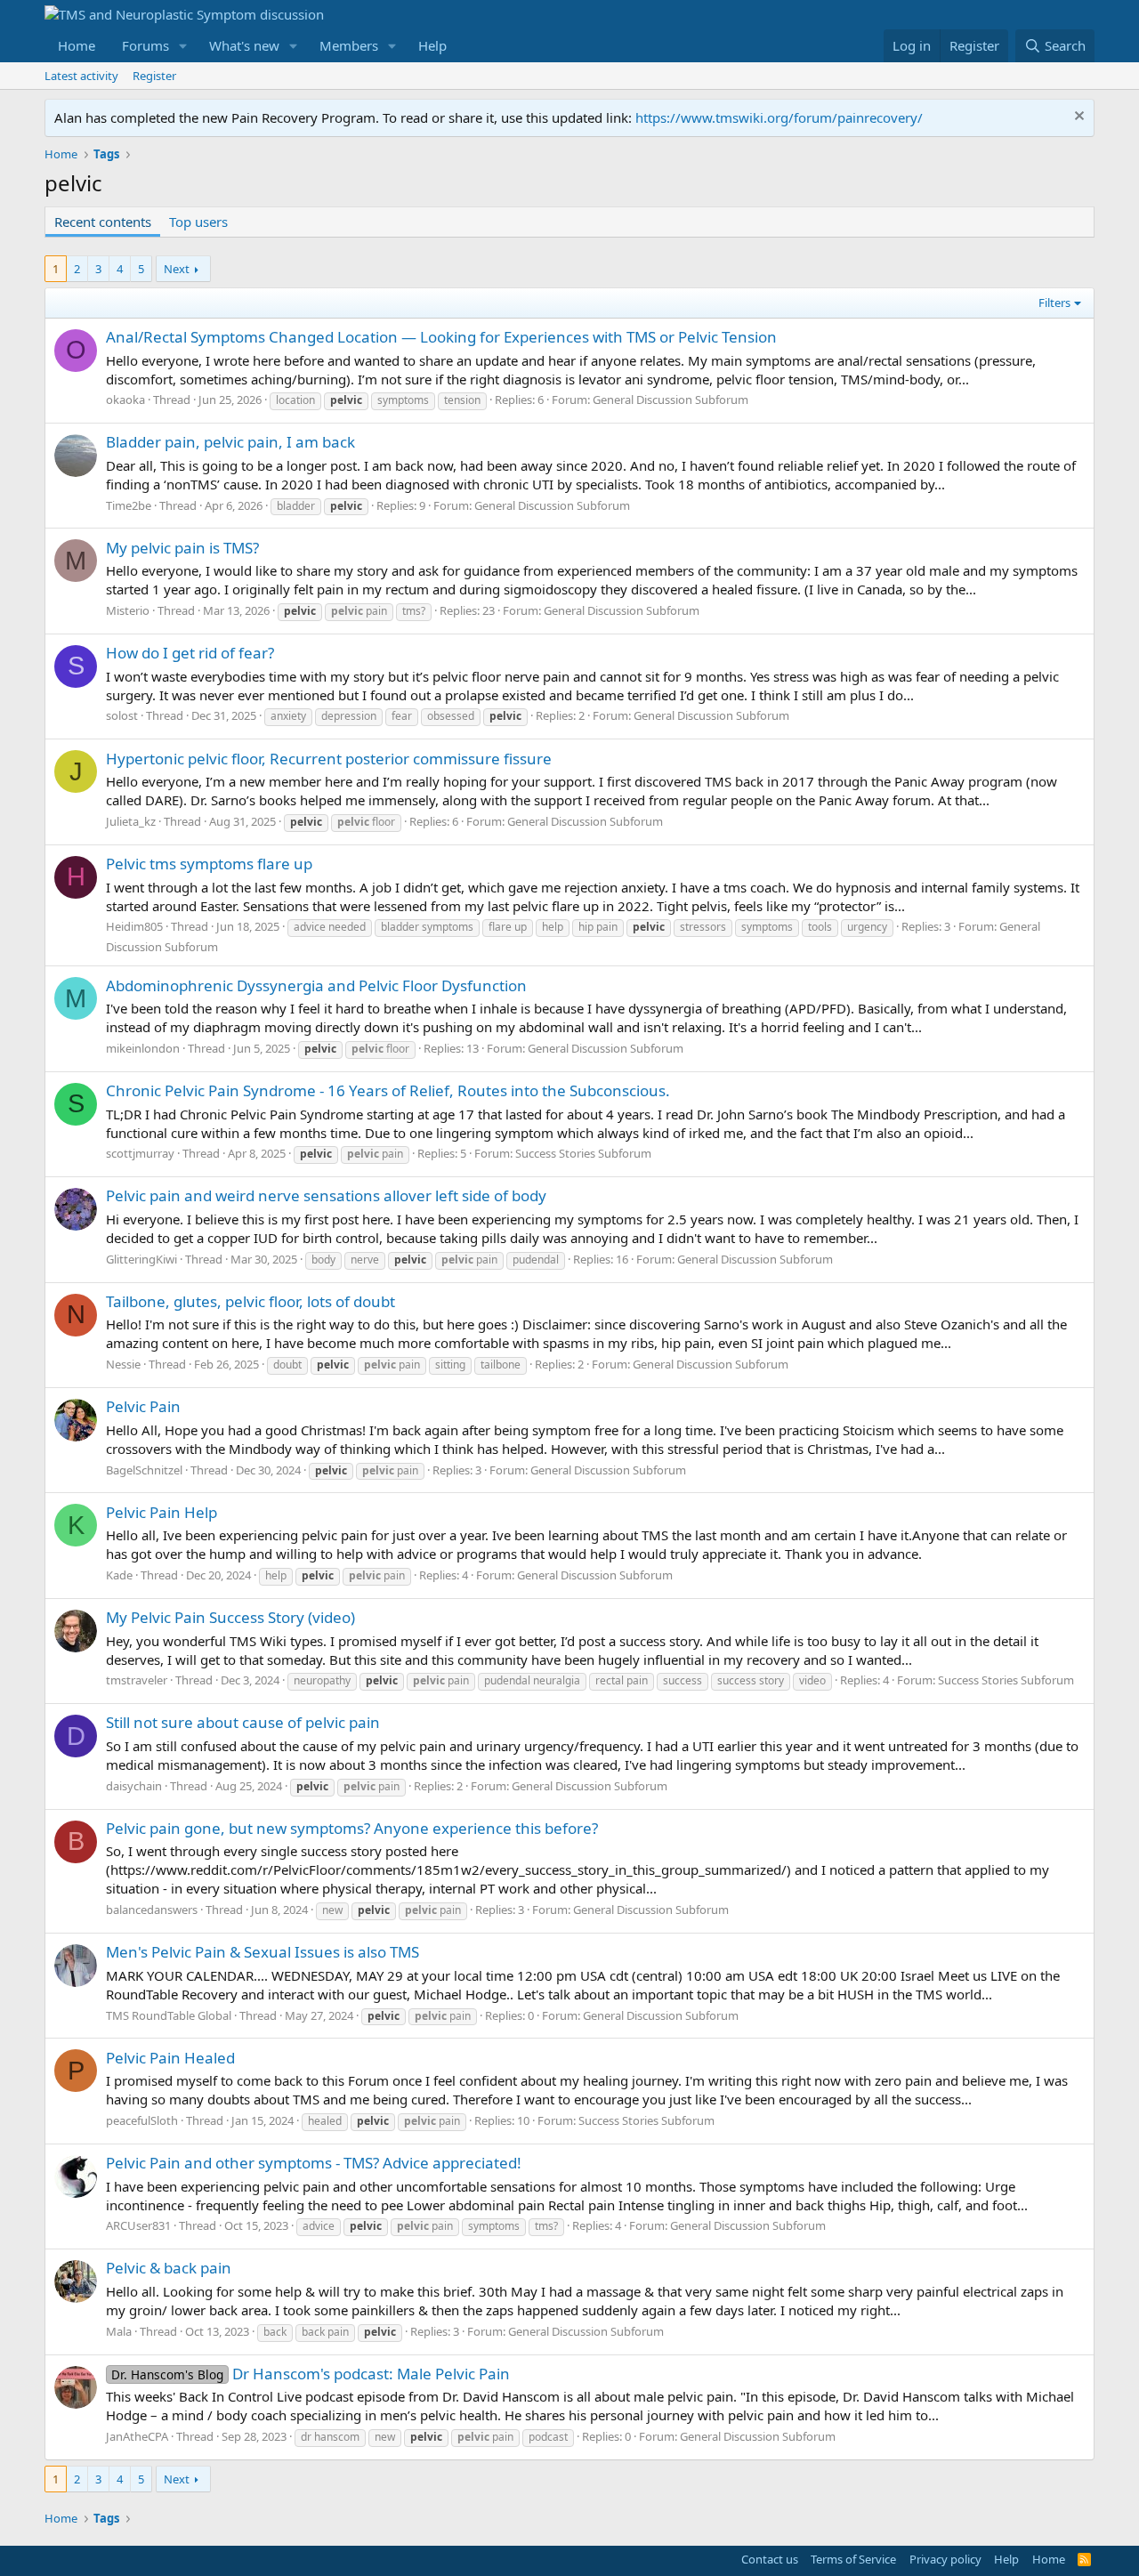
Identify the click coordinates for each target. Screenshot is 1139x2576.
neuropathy (322, 1680)
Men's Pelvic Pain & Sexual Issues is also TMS (263, 1952)
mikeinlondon (143, 1048)
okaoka (125, 400)
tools (820, 927)
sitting (450, 1365)
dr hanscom (330, 2437)
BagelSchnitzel (144, 1470)
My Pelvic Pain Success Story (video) (230, 1617)
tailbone (501, 1365)
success (683, 1680)
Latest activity (81, 76)
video (812, 1680)
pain (359, 611)
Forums (145, 45)
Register (154, 76)
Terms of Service (853, 2559)
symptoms (403, 400)
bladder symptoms (427, 927)
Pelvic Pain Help (162, 1512)
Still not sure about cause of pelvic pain (243, 1722)
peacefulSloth (142, 2120)
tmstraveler (137, 1680)
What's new (244, 45)
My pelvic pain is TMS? (182, 548)
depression (349, 716)
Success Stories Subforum (583, 1153)
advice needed (330, 927)
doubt (287, 1365)
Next (177, 269)
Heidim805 (134, 926)
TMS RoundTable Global (169, 2015)
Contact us (770, 2559)
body (323, 1260)
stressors (703, 927)
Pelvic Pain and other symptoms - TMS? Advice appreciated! (314, 2163)
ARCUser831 (138, 2225)
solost (122, 715)
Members (349, 45)
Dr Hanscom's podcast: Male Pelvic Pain (311, 2374)
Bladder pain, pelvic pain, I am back (230, 442)
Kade (119, 1575)
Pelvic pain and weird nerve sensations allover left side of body (326, 1195)
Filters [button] (1054, 303)
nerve (365, 1260)
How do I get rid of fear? (190, 653)
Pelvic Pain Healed (170, 2058)
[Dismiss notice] (1077, 118)
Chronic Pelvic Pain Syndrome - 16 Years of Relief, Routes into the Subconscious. (388, 1090)
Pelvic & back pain (169, 2268)
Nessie (123, 1364)
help (553, 927)
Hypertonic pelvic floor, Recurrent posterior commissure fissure (329, 759)
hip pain (598, 927)
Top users (198, 222)
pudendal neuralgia (532, 1680)
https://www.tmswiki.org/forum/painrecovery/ (779, 117)
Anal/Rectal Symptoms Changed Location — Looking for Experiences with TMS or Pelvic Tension (441, 337)
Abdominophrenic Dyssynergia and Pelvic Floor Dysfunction (316, 985)
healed (325, 2121)
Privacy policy (945, 2559)
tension (462, 400)
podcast (548, 2437)
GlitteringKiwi (141, 1259)
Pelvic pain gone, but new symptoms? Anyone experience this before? (352, 1828)
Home (77, 45)
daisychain (134, 1786)
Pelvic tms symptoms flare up (209, 864)
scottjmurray (140, 1153)
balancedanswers (152, 1910)
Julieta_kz (131, 821)
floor (366, 822)
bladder (296, 506)
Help (432, 45)
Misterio (128, 610)
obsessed (451, 716)
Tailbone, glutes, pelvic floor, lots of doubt (250, 1301)
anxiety (288, 716)
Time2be (129, 505)
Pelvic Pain (143, 1406)
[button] (183, 46)
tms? (414, 611)
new (332, 1910)
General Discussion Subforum (670, 400)
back (275, 2332)
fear (402, 716)
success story (751, 1680)
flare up (508, 927)
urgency (867, 927)
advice (319, 2226)
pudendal (536, 1260)
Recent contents (103, 222)
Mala (119, 2331)
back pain (325, 2332)
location (295, 400)
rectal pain (622, 1680)
